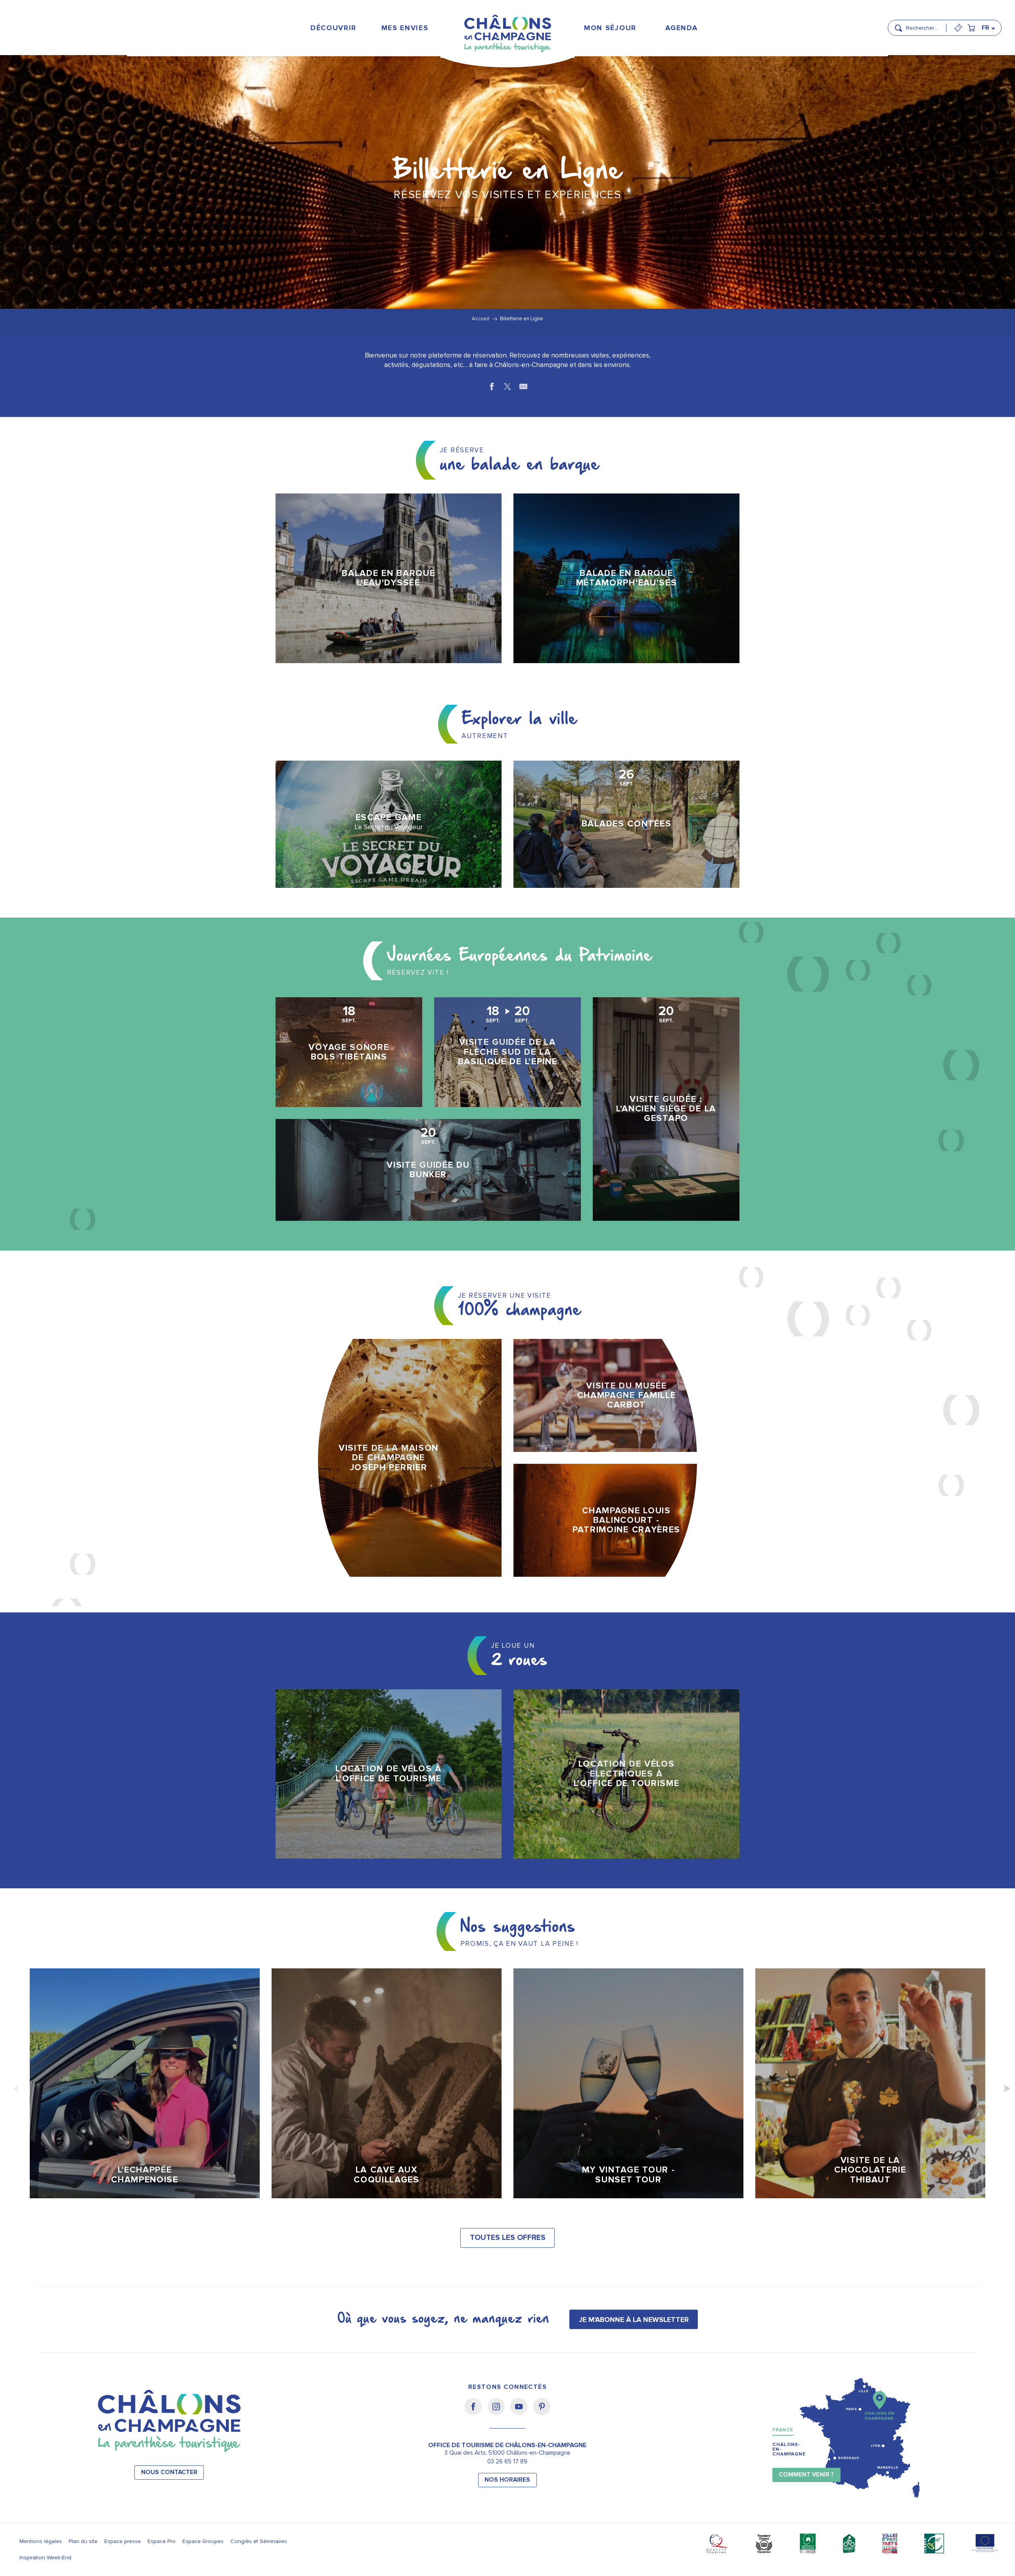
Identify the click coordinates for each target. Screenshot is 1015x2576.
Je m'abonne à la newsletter (634, 2320)
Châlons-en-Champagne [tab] (789, 2449)
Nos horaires (507, 2480)
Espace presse (123, 2541)
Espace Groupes (203, 2541)
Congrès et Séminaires (259, 2541)
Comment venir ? (806, 2475)
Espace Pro (162, 2541)
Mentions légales (41, 2541)
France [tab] (783, 2430)
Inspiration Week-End (45, 2558)
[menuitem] (333, 28)
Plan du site (83, 2541)
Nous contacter (169, 2472)
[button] (924, 25)
